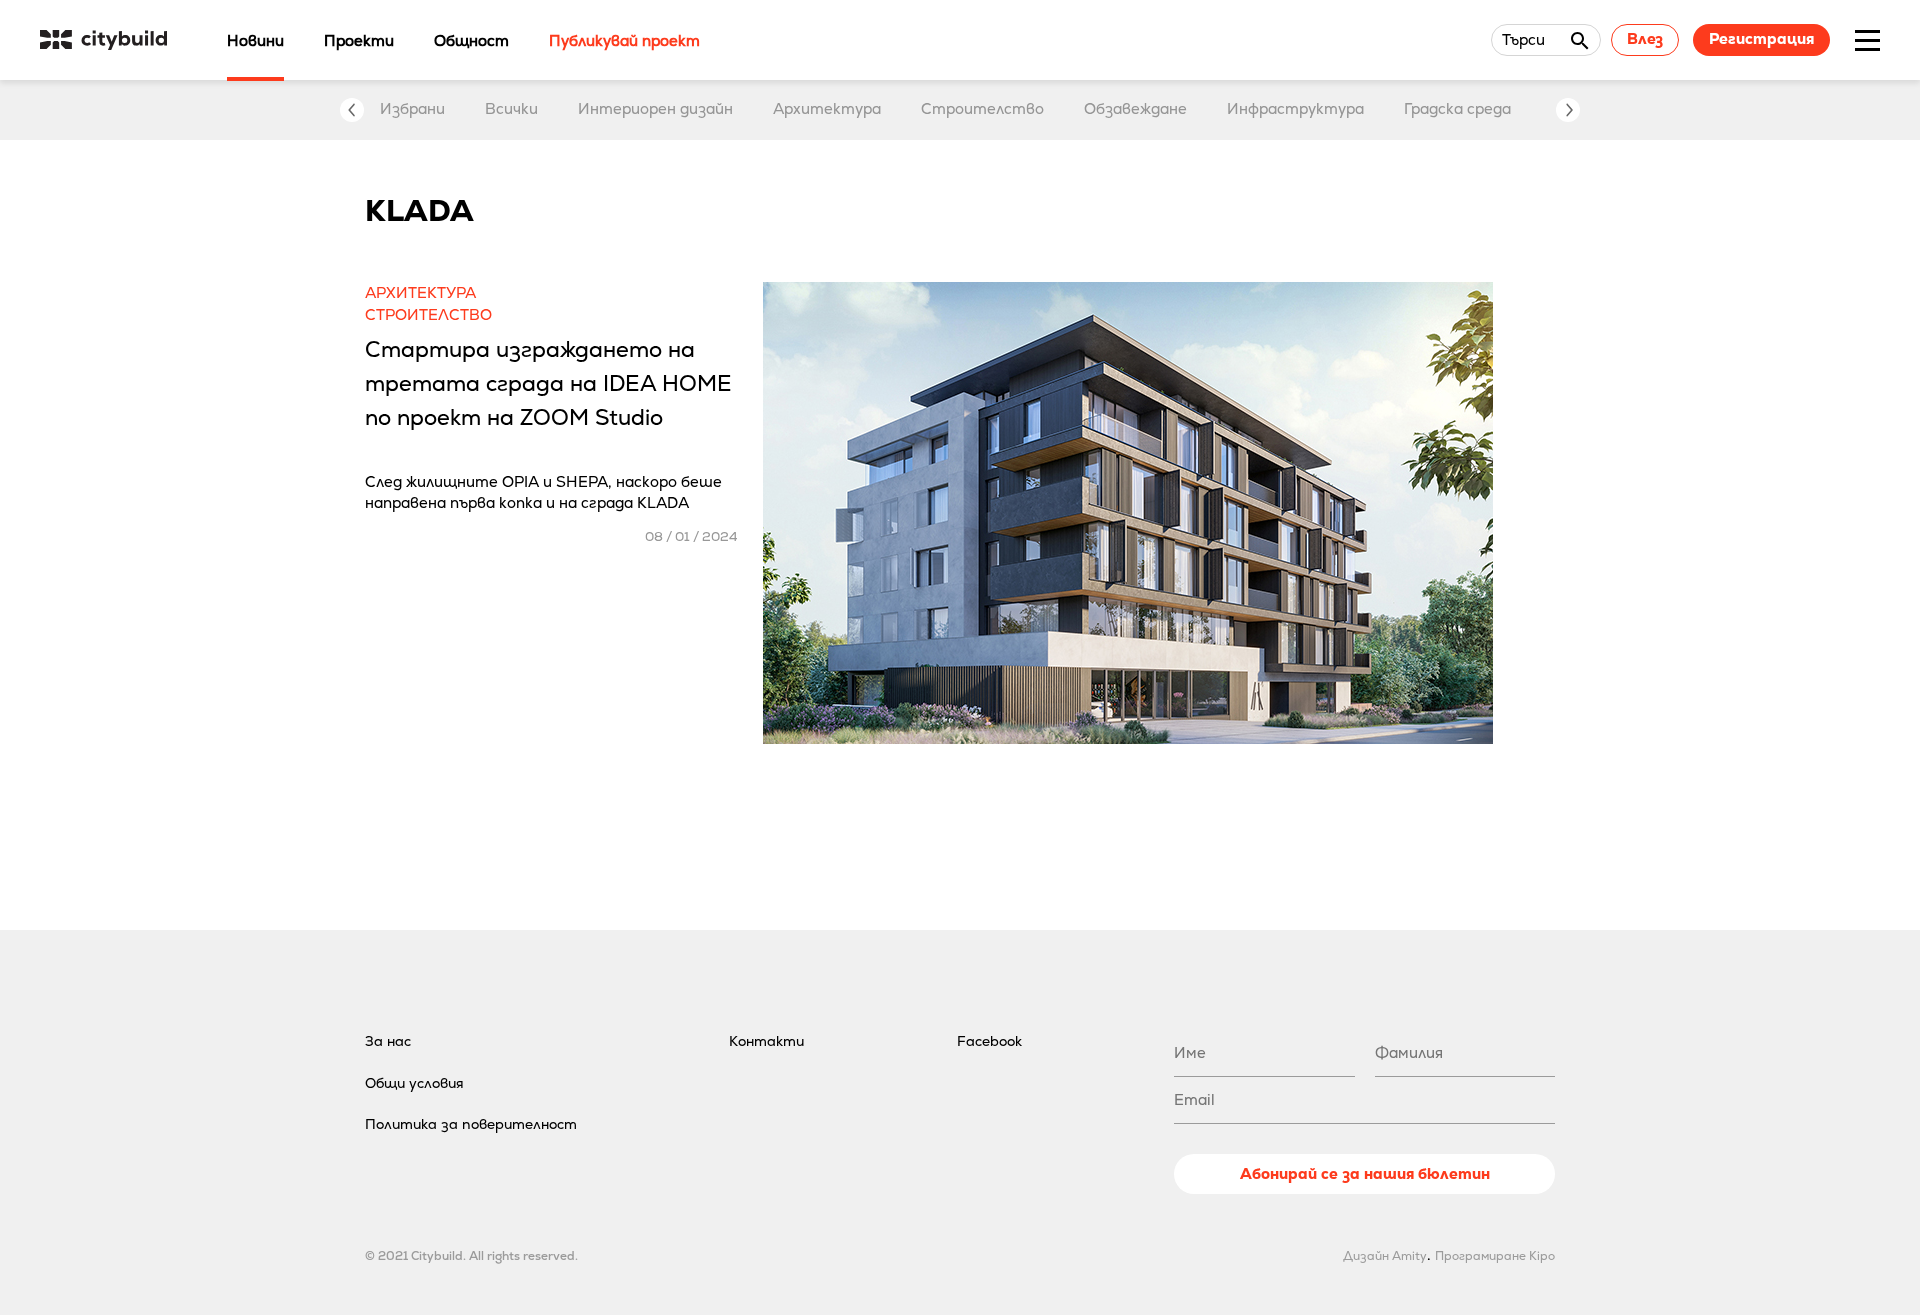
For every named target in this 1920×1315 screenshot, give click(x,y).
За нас (388, 1041)
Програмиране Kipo (1495, 1256)
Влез (1645, 38)
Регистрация (1761, 38)
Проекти (359, 40)
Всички (511, 108)
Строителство (982, 108)
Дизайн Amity (1385, 1256)
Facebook (989, 1041)
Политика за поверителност (471, 1124)
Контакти (766, 1041)
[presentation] (352, 110)
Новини (255, 40)
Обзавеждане (1135, 108)
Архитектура (827, 108)
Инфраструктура (1295, 108)
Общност (471, 40)
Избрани (412, 108)
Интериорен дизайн (655, 108)
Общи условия (414, 1083)
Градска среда (1457, 108)
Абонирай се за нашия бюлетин (1365, 1173)
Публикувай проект (624, 40)
